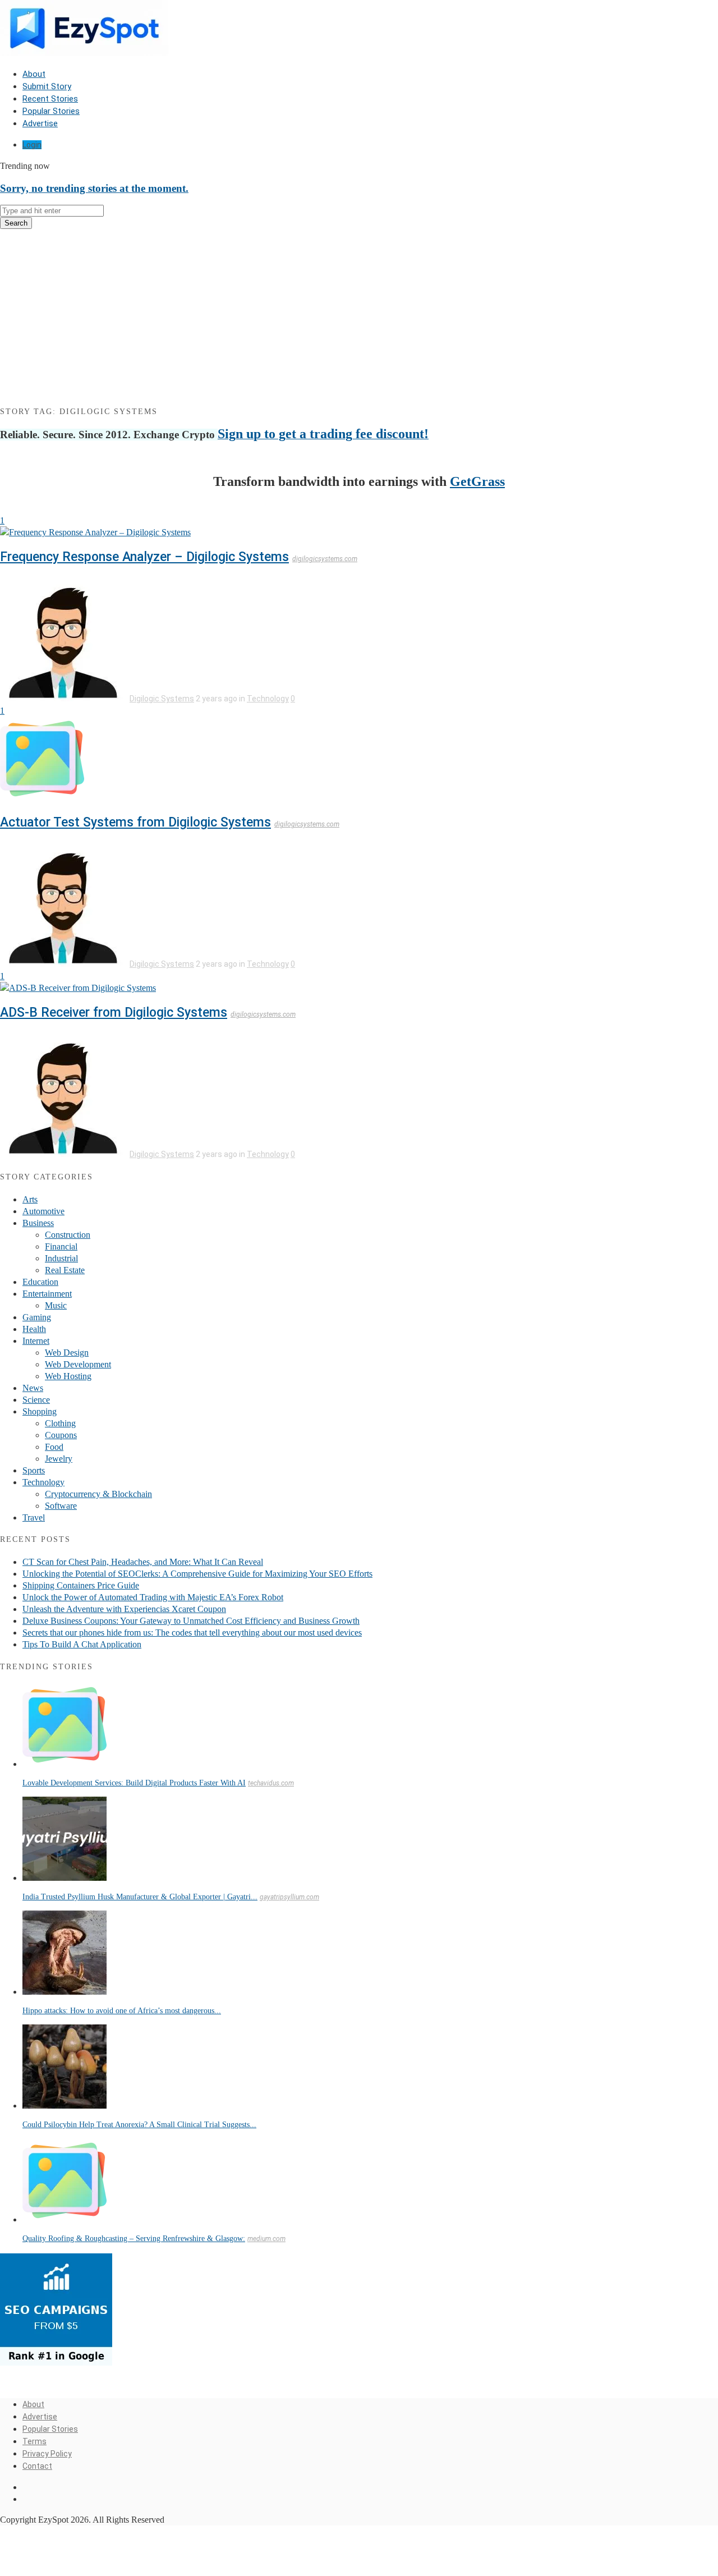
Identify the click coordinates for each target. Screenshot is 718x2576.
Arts (30, 1199)
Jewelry (59, 1459)
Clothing (60, 1423)
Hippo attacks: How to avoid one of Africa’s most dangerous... (122, 2011)
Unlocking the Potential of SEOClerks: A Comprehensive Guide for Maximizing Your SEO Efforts (197, 1574)
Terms (34, 2441)
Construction (68, 1235)
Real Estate (65, 1270)
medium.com (266, 2239)
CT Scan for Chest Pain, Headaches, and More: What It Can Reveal (143, 1562)
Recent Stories (50, 99)
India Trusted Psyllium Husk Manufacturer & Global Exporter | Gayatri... (140, 1897)
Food (54, 1447)
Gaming (37, 1317)
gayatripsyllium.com (289, 1897)
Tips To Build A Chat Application (82, 1644)
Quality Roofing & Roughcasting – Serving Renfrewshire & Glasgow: (134, 2238)
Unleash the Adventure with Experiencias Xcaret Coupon (124, 1609)
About (34, 74)
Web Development (78, 1364)
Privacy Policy (47, 2454)
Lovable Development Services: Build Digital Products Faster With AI (134, 1783)
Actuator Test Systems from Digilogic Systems (135, 822)
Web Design (67, 1353)
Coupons (61, 1435)
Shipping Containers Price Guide (81, 1585)
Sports (34, 1470)
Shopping (40, 1411)
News (33, 1388)
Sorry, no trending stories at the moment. (94, 188)
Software (61, 1506)
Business (38, 1223)
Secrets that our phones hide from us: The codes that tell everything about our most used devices (192, 1633)
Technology (268, 699)
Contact (37, 2466)
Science (36, 1400)
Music (56, 1305)
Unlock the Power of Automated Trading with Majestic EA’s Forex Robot (153, 1597)
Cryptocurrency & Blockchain (98, 1494)
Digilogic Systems (162, 699)
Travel (34, 1517)
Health (34, 1329)
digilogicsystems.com (325, 559)
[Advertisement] (359, 316)
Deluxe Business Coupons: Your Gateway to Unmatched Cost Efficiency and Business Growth (191, 1621)
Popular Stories (51, 111)
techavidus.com (271, 1783)
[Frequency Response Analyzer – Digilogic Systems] (95, 532)
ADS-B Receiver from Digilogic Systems (114, 1013)
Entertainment (47, 1294)
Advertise (40, 123)
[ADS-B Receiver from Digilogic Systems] (78, 988)
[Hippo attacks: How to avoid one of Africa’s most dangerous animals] (65, 1992)
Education (40, 1282)
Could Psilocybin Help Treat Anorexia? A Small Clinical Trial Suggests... (139, 2125)
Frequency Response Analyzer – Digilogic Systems (144, 557)
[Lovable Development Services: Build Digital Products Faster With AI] (65, 1764)
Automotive (43, 1211)
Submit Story (47, 86)
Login (32, 145)
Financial (61, 1246)
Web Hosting (68, 1376)
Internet (36, 1341)
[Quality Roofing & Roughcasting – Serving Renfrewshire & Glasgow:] (65, 2219)
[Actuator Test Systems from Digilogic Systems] (42, 798)
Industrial (61, 1258)
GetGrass (477, 481)
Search (16, 223)
